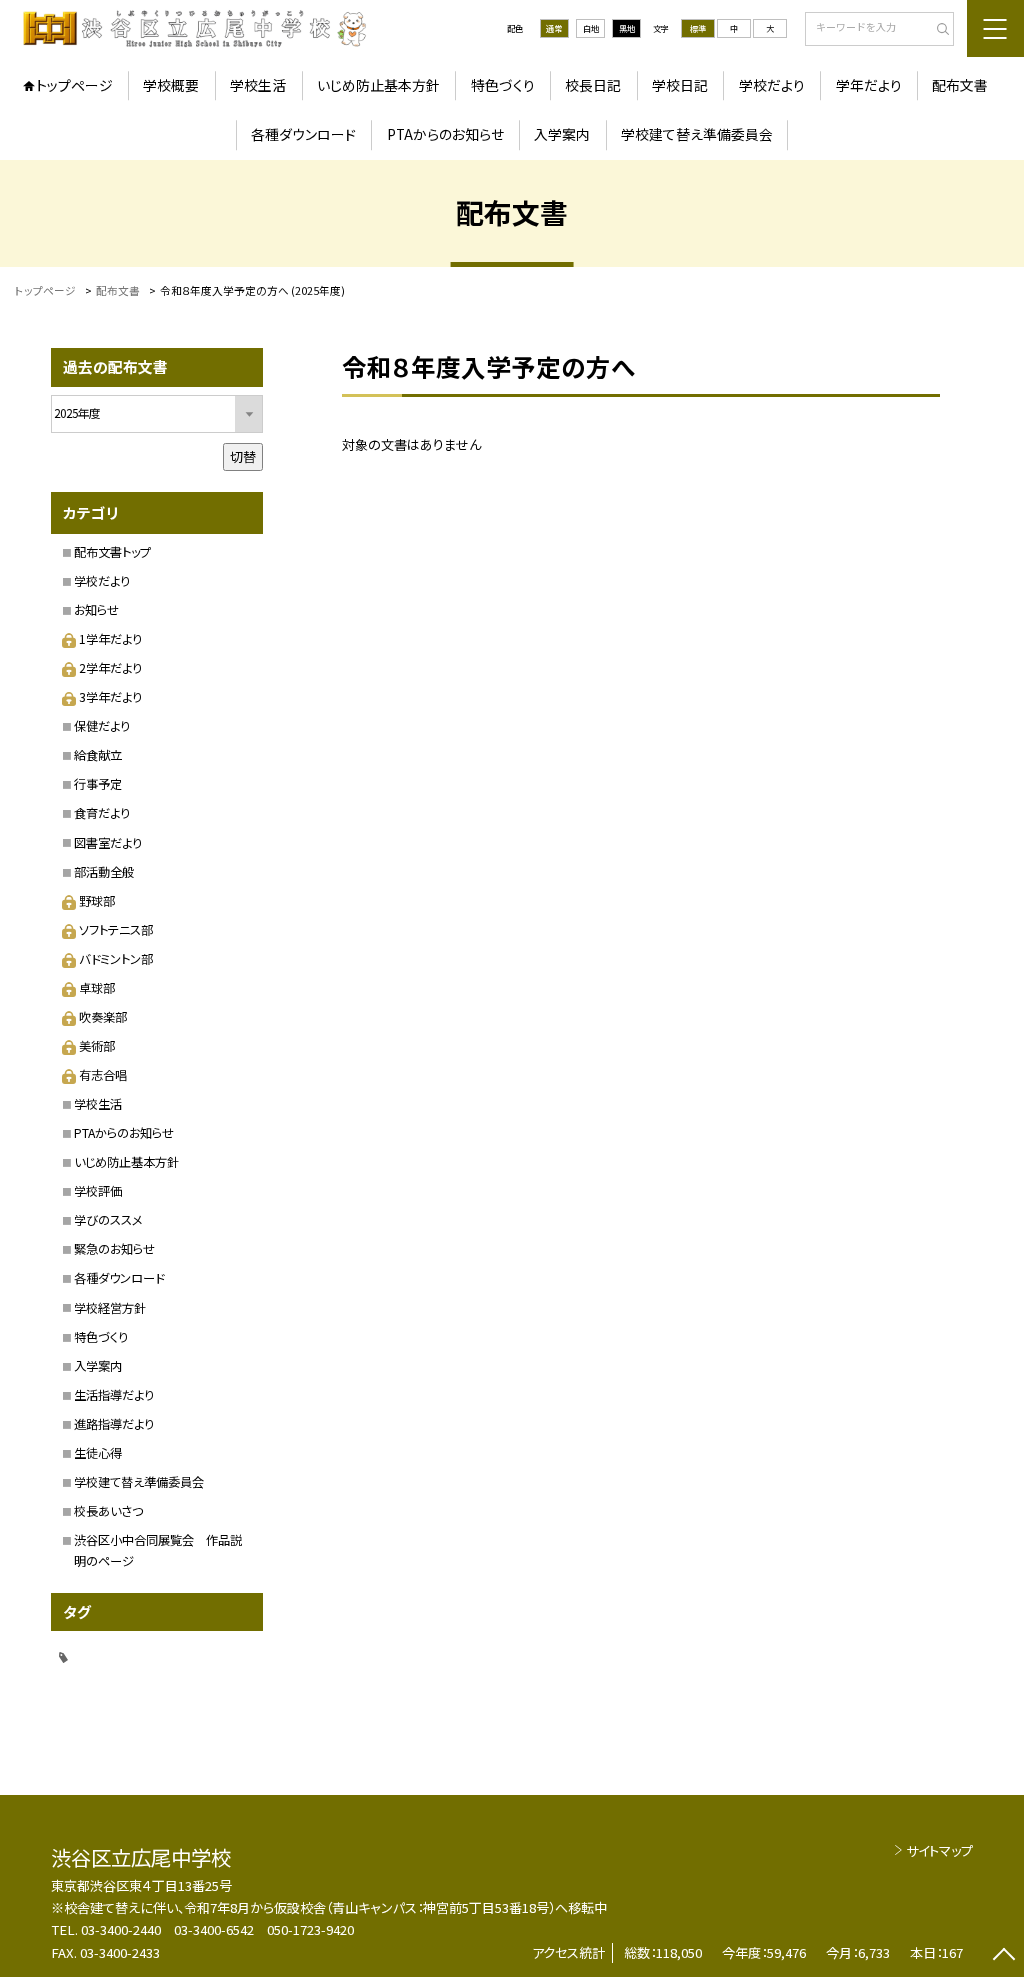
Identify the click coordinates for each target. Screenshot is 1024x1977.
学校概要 (171, 85)
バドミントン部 (116, 959)
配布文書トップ (112, 552)
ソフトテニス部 (116, 930)
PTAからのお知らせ (445, 134)
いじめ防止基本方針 (378, 85)
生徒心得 (98, 1453)
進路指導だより (114, 1424)
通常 (554, 28)
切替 (243, 456)
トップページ (74, 85)
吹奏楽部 (103, 1017)
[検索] (936, 30)
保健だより (102, 726)
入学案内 (562, 134)
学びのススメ (108, 1220)
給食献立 (98, 755)
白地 (591, 28)
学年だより (869, 85)
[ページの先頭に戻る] (1003, 1956)
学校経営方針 (110, 1308)
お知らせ (96, 610)
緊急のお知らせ (114, 1249)
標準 (698, 28)
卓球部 (97, 988)
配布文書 (960, 85)
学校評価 (98, 1191)
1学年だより (110, 639)
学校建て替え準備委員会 (697, 134)
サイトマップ (939, 1850)
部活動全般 (104, 872)
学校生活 (258, 85)
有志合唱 (103, 1075)
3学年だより (110, 697)
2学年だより (110, 668)
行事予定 (98, 784)
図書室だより (108, 843)
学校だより (772, 85)
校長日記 (593, 85)
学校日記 (680, 85)
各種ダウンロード (303, 134)
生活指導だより (114, 1395)
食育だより (102, 813)
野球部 (97, 901)
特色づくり (503, 85)
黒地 (627, 28)
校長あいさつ (108, 1511)
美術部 (97, 1046)
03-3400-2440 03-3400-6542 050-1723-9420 (217, 1929)
